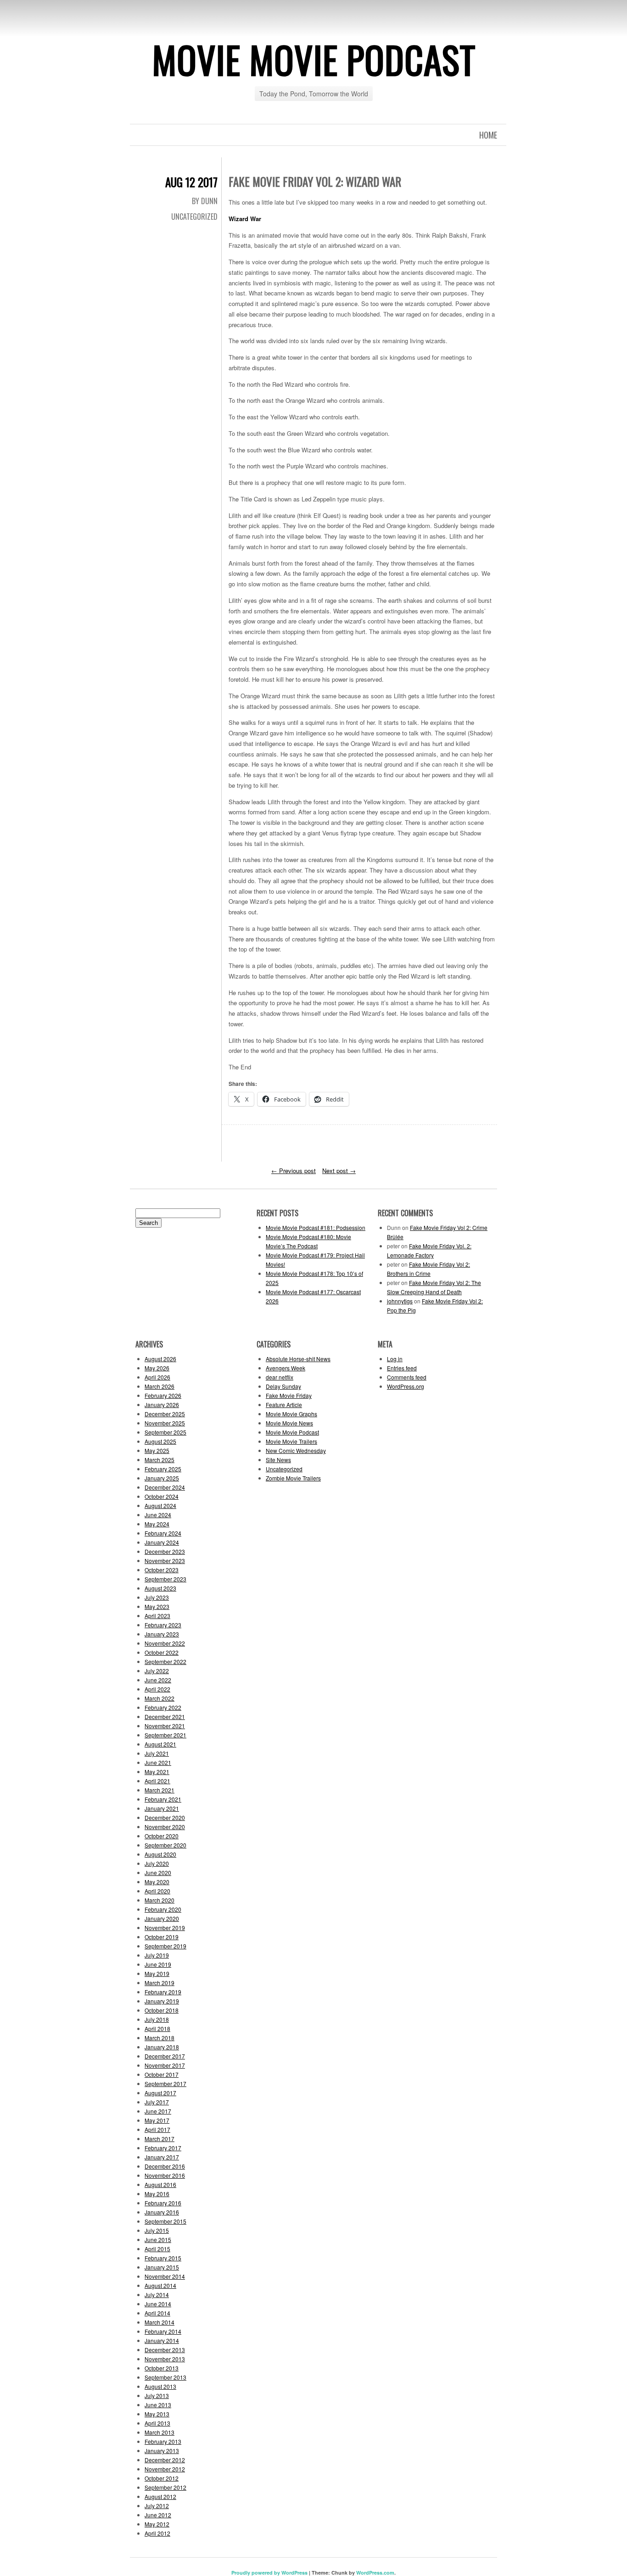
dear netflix (280, 1377)
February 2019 (163, 1992)
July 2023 (157, 1597)
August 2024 (160, 1505)
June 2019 (158, 1964)
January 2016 (162, 2212)
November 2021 (165, 1726)
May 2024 (157, 1524)
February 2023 (163, 1625)
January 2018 (162, 2047)
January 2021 (162, 1808)
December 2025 (165, 1414)
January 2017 (162, 2157)
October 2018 (162, 2010)
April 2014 (157, 2313)
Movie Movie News (289, 1423)
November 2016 (165, 2175)
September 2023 (165, 1579)
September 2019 (165, 1946)
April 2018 (157, 2028)
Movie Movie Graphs (291, 1414)
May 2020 (157, 1882)
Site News (278, 1460)
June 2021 (158, 1762)
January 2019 (162, 2001)
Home (488, 135)
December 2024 (165, 1487)
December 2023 (165, 1551)
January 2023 (162, 1634)
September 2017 (165, 2084)
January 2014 (162, 2340)
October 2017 (162, 2074)
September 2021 (165, 1735)
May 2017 (157, 2120)
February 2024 (163, 1533)
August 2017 (160, 2093)
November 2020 (165, 1827)
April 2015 (157, 2249)
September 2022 (165, 1661)
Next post (339, 1171)
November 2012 (165, 2469)
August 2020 (160, 1854)
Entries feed (402, 1368)
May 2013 (157, 2414)
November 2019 (165, 1928)
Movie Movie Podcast (314, 59)
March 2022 (160, 1698)
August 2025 (160, 1441)
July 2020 (157, 1863)
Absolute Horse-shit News (298, 1359)
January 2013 (162, 2451)
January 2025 (162, 1478)
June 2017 (158, 2111)
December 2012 (165, 2460)
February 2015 (163, 2258)
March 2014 (160, 2322)
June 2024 (158, 1515)
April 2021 (157, 1781)
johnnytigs (400, 1301)
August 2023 (160, 1588)
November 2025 (165, 1423)
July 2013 (157, 2395)
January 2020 (162, 1918)
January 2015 (162, 2267)
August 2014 (160, 2285)
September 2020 (165, 1845)
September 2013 (165, 2377)
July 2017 (157, 2102)
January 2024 (162, 1542)
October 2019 (162, 1937)
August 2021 (160, 1744)
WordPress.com (375, 2573)
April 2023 (157, 1616)
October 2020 (162, 1836)
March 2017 (160, 2139)
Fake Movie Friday (289, 1395)
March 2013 (160, 2432)
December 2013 (165, 2350)
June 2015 (158, 2239)
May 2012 (157, 2524)
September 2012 (165, 2487)
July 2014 (157, 2295)
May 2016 (157, 2194)
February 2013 (163, 2441)
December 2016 (165, 2166)
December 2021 (165, 1716)
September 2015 (165, 2221)
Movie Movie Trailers (291, 1441)
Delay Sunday (283, 1386)
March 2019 (160, 1983)
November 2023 (165, 1561)
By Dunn (205, 201)
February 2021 (163, 1799)
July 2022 (157, 1671)
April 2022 (157, 1689)
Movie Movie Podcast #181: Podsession (316, 1227)
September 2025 (165, 1432)
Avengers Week (286, 1368)
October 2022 (162, 1652)
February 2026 (163, 1395)
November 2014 (165, 2276)
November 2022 (165, 1643)
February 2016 (163, 2203)
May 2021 (157, 1772)
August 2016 (160, 2184)
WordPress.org (406, 1386)
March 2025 (160, 1460)
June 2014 (158, 2304)
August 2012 (160, 2496)
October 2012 (162, 2478)
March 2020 (160, 1900)
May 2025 (157, 1450)
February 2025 (163, 1469)
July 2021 (157, 1753)
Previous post (294, 1171)
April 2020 (157, 1891)
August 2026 (160, 1359)
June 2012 (158, 2515)
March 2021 (160, 1790)
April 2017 (157, 2129)
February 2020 (163, 1909)
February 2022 (163, 1707)
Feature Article (284, 1405)
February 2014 (163, 2331)
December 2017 (165, 2056)
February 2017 (163, 2148)
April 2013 (157, 2423)
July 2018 (157, 2019)
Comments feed (407, 1377)
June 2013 (158, 2405)
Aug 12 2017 (191, 182)
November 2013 (165, 2359)
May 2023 (157, 1606)
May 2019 (157, 1973)
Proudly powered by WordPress (269, 2573)
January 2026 (162, 1405)
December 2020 (165, 1817)
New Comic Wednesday (296, 1450)
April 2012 (157, 2533)
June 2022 (158, 1680)
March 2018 (160, 2038)
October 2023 (162, 1570)
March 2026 (160, 1386)
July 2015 (157, 2230)
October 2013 (162, 2368)
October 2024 (162, 1496)
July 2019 (157, 1955)
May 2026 (157, 1368)
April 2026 (157, 1377)
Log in (395, 1359)
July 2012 (157, 2506)
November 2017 (165, 2065)
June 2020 (158, 1872)
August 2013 (160, 2386)
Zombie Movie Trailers (293, 1478)
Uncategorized (194, 217)
